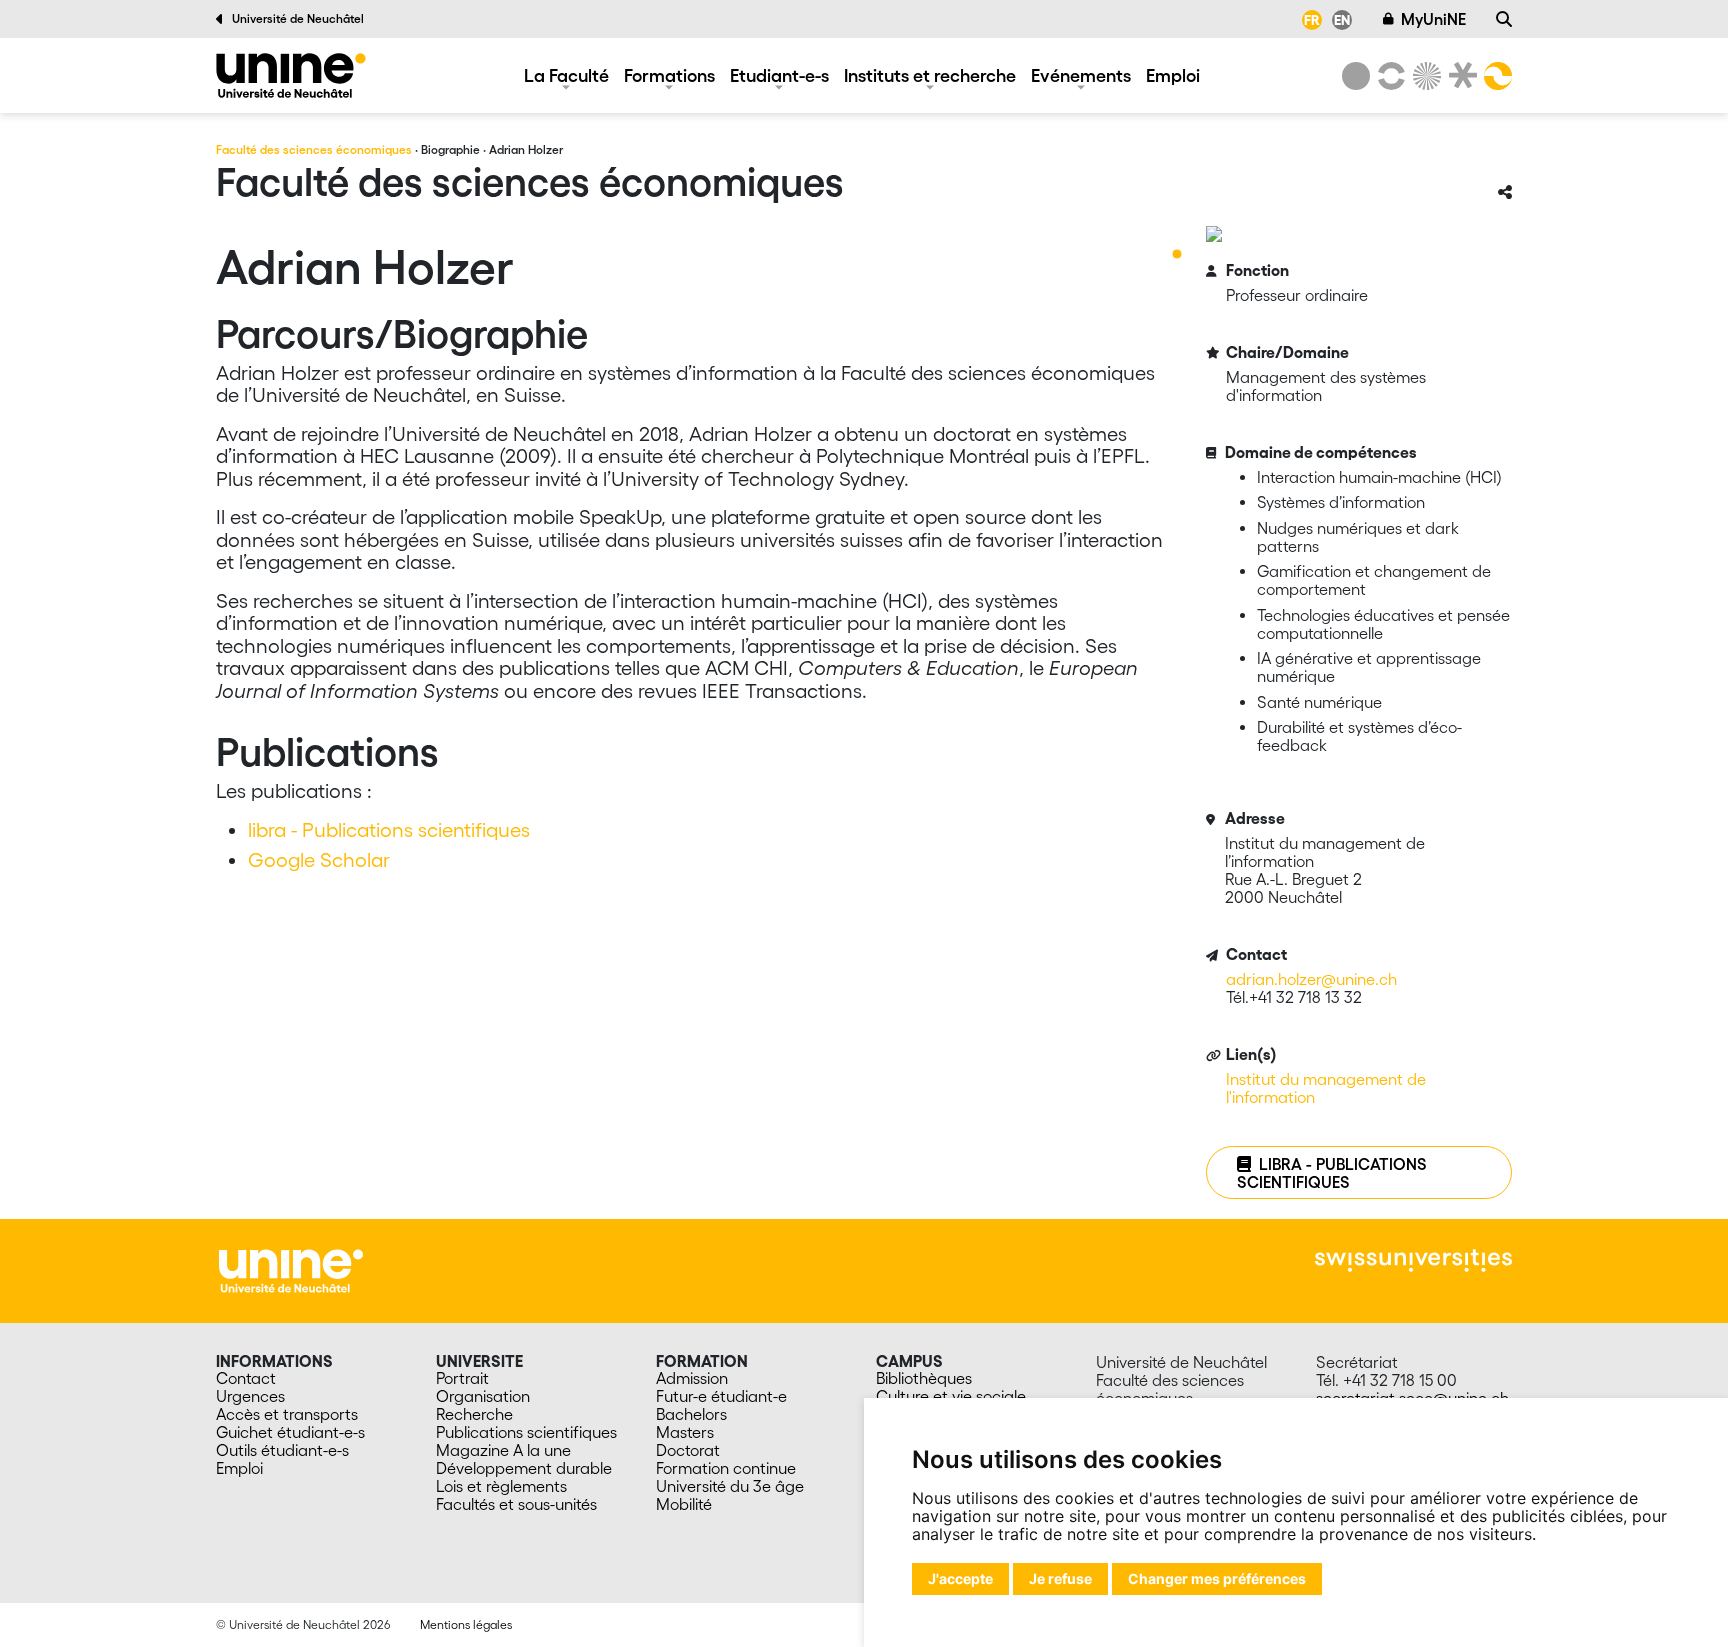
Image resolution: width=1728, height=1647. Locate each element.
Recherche (474, 1414)
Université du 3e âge (730, 1486)
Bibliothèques (924, 1378)
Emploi (1173, 75)
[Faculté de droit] (1459, 76)
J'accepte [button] (960, 1578)
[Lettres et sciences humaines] (1388, 76)
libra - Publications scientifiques (389, 830)
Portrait (462, 1378)
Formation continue (726, 1468)
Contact (246, 1378)
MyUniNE (1433, 19)
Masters (685, 1432)
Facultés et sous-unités (516, 1504)
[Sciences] (1424, 76)
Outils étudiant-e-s (282, 1450)
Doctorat (688, 1450)
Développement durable (524, 1468)
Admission (692, 1378)
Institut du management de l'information (1326, 1088)
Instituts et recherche (930, 75)
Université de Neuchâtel (298, 18)
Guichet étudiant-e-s (290, 1432)
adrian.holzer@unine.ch (1311, 979)
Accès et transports (287, 1414)
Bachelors (691, 1414)
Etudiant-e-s (779, 75)
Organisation (483, 1396)
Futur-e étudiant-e (721, 1396)
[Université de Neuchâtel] (1356, 76)
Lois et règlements (501, 1486)
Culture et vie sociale (951, 1396)
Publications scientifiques (526, 1432)
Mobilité (684, 1504)
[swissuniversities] (1413, 1260)
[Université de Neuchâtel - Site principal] (291, 1269)
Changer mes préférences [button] (1217, 1578)
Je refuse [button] (1060, 1578)
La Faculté (566, 75)
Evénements (1081, 75)
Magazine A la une (503, 1450)
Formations (669, 75)
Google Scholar (319, 860)
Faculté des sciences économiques (314, 149)
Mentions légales (466, 1624)
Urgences (250, 1396)
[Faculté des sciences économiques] (291, 75)
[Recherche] (1504, 19)
